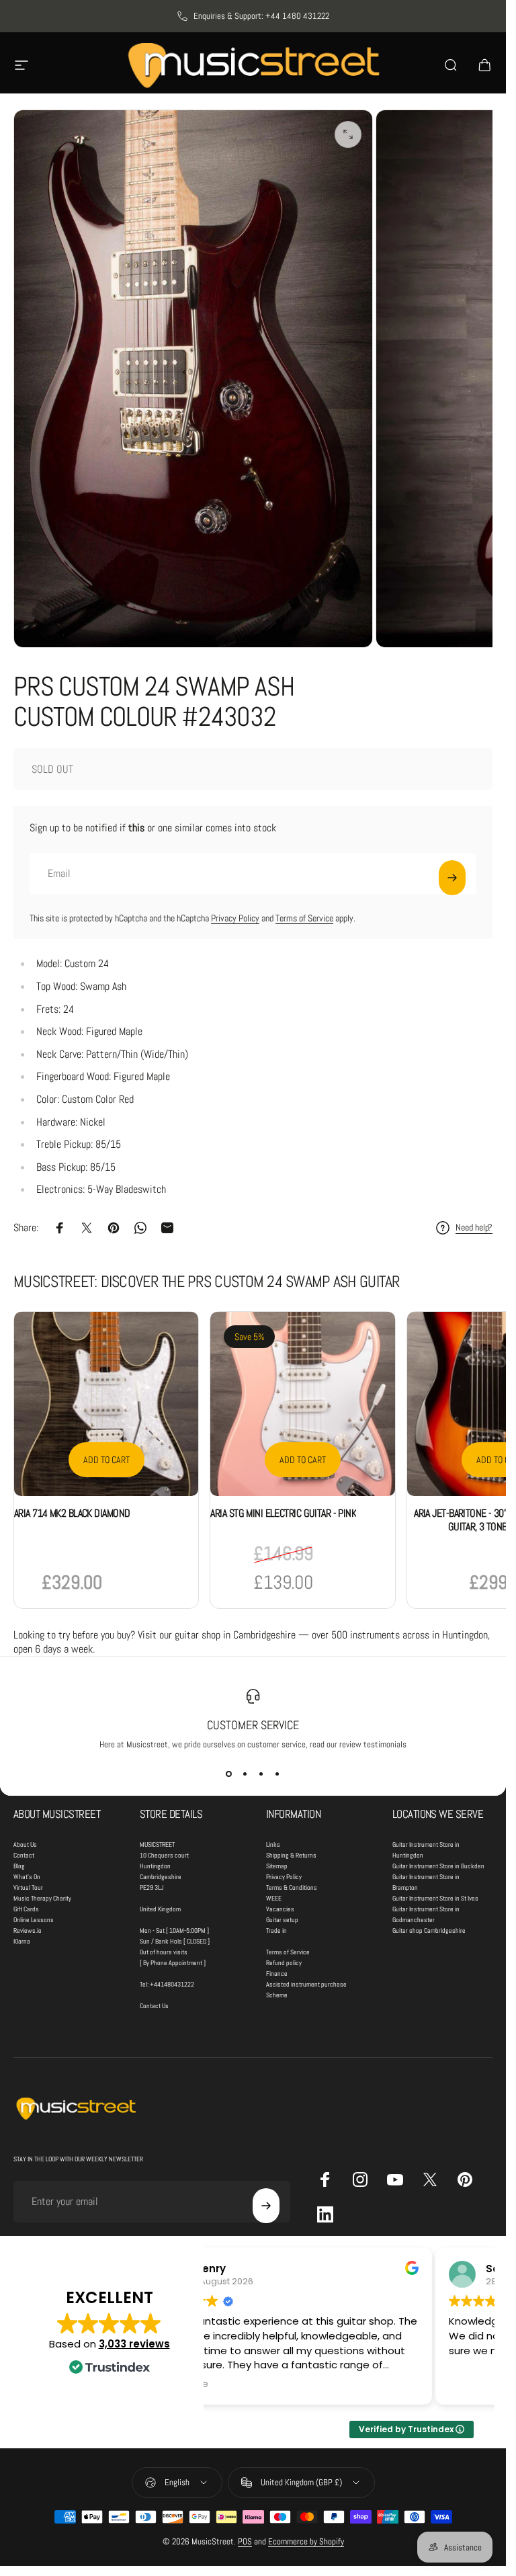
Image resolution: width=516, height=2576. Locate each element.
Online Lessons (34, 1920)
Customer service (253, 1725)
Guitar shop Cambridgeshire (429, 1930)
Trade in (276, 1930)
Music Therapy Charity (42, 1898)
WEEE (274, 1898)
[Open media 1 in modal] (348, 134)
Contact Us (154, 2006)
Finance (277, 1973)
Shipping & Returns (291, 1855)
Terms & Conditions (292, 1887)
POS (245, 2541)
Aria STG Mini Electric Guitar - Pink (283, 1513)
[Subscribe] (452, 878)
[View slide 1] (229, 1774)
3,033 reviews (134, 2344)
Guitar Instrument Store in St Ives (435, 1898)
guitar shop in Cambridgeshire (235, 1635)
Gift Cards (26, 1909)
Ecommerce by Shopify (306, 2541)
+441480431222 (172, 1984)
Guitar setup (282, 1920)
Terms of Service (304, 918)
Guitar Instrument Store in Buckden (438, 1866)
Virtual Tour (28, 1887)
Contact (24, 1855)
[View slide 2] (245, 1774)
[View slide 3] (261, 1774)
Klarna (22, 1941)
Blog (19, 1866)
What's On (27, 1877)
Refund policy (284, 1963)
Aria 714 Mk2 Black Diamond (72, 1513)
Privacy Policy (235, 918)
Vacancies (280, 1909)
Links (273, 1844)
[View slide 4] (277, 1774)
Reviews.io (28, 1930)
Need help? (474, 1228)
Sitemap (277, 1866)
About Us (25, 1844)
